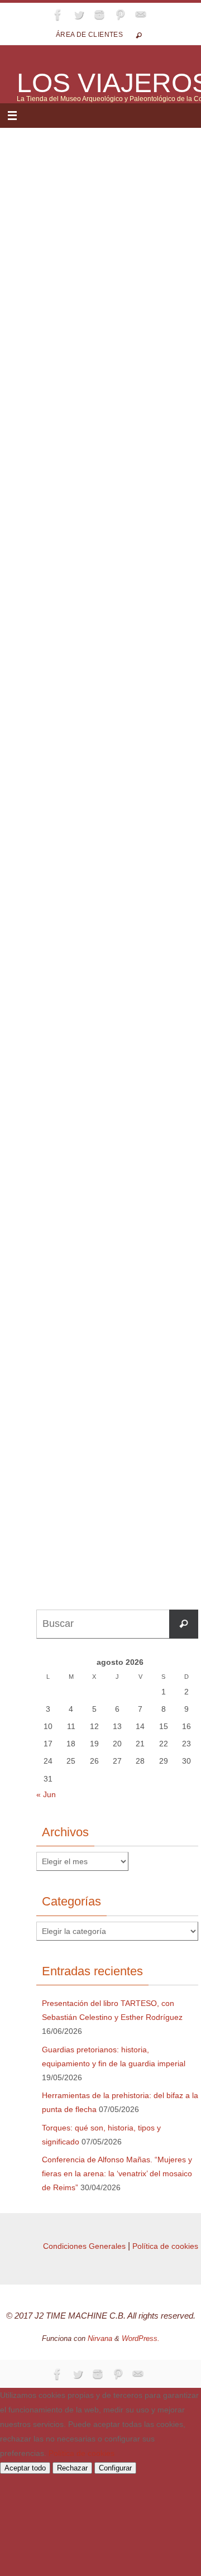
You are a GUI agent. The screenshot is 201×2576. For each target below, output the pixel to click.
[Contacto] (141, 15)
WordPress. (141, 2338)
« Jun (46, 1794)
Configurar (115, 2468)
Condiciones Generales (84, 2246)
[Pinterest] (120, 15)
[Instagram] (99, 15)
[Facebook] (58, 15)
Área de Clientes (89, 35)
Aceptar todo (25, 2468)
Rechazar (72, 2468)
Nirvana (100, 2338)
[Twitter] (79, 15)
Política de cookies (165, 2246)
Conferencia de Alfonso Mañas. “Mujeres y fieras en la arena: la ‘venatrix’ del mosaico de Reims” (117, 2173)
